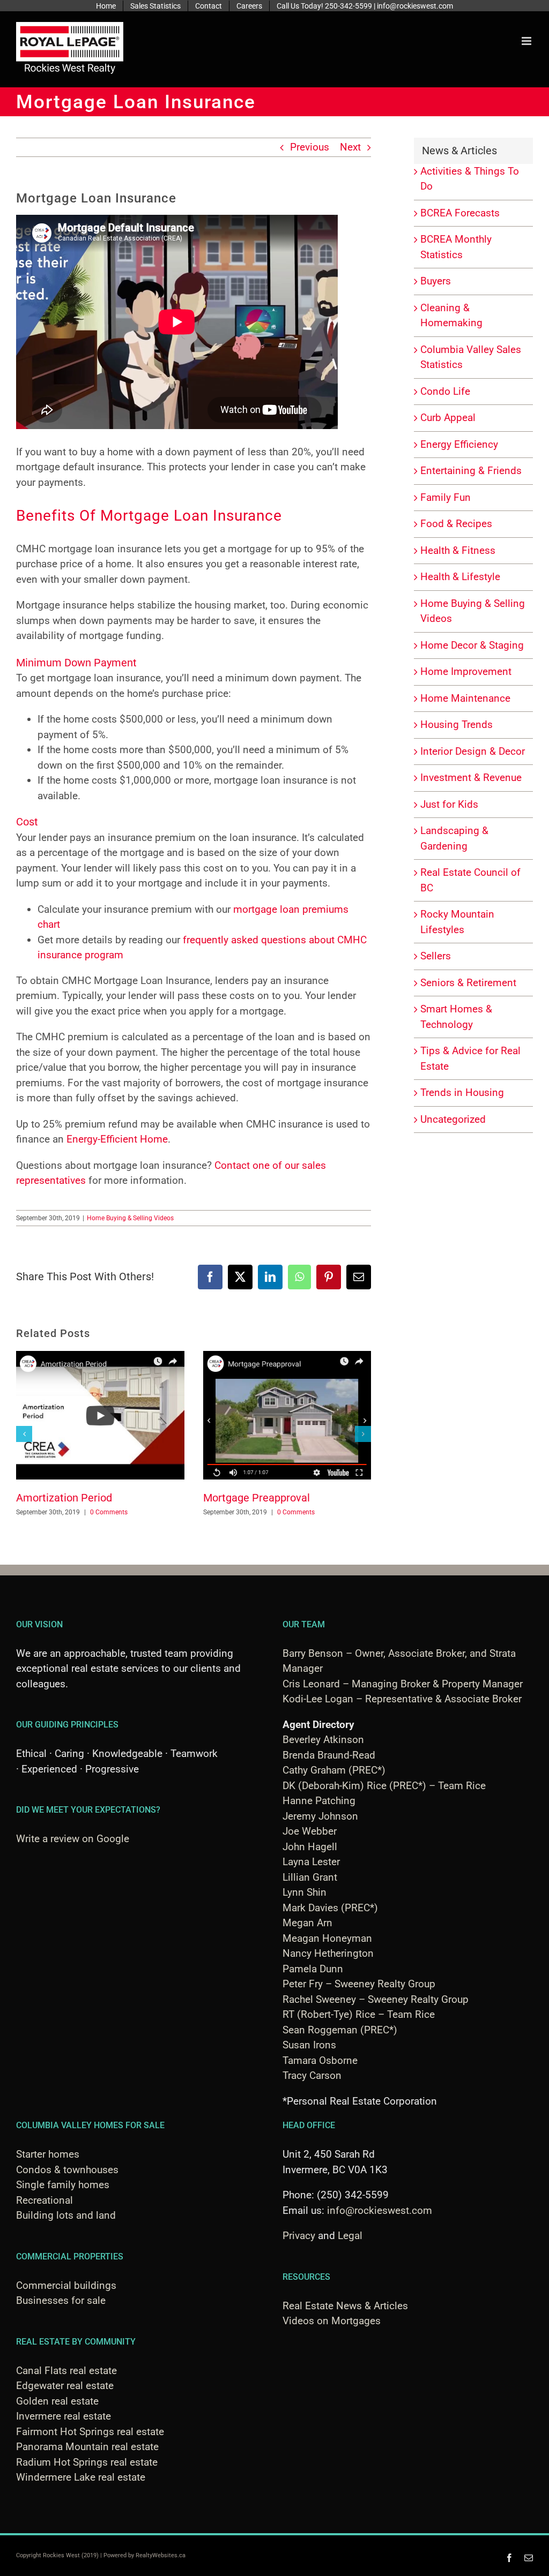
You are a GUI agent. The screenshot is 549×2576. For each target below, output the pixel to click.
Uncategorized (453, 1119)
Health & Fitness (458, 550)
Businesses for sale (61, 2300)
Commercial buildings (66, 2285)
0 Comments (109, 1512)
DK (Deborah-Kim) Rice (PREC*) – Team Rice (384, 1786)
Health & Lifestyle (460, 577)
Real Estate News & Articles (345, 2306)
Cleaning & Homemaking (451, 316)
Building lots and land (66, 2215)
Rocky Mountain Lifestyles (457, 922)
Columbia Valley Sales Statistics (471, 357)
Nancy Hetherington (328, 1953)
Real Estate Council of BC (470, 880)
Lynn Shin (305, 1892)
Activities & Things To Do (470, 179)
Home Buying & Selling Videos (130, 1218)
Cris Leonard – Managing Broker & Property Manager (403, 1684)
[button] (24, 1434)
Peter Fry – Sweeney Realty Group (359, 1984)
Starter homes (48, 2154)
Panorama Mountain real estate (87, 2447)
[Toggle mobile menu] (527, 41)
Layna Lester (311, 1862)
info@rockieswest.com (380, 2210)
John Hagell (310, 1847)
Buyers (436, 281)
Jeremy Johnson (320, 1816)
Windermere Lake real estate (81, 2477)
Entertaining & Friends (471, 471)
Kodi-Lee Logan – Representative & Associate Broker (402, 1699)
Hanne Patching (319, 1801)
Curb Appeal (448, 418)
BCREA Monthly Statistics (456, 247)
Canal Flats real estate (66, 2371)
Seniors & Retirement (468, 983)
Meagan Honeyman (327, 1938)
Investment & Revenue (471, 778)
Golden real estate (57, 2401)
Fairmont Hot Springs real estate (90, 2432)
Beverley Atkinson (323, 1740)
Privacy (299, 2236)
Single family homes (63, 2185)
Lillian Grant (310, 1877)
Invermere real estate (64, 2416)
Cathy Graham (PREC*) (334, 1770)
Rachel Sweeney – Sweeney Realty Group (376, 1999)
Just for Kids (449, 804)
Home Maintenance (465, 698)
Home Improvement (466, 671)
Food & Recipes (456, 524)
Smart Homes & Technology (456, 1017)
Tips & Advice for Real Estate (470, 1058)
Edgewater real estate (65, 2386)
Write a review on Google (73, 1839)
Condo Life (445, 391)
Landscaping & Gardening (454, 838)
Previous (310, 147)
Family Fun (446, 497)
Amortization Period (64, 1498)
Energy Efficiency (459, 444)
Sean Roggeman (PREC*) (340, 2030)
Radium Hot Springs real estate (87, 2462)
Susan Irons (309, 2045)
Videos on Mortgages (332, 2321)
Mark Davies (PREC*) (330, 1908)
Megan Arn (307, 1923)
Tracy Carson (312, 2075)
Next (350, 147)
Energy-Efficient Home (117, 1139)
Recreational (44, 2200)
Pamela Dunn (313, 1969)
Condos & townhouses (67, 2170)
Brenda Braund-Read (329, 1755)
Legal (350, 2236)
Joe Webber (310, 1831)
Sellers (436, 956)
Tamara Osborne (320, 2060)
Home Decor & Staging (472, 645)
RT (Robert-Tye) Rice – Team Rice (359, 2014)
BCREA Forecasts (460, 213)
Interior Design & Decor (473, 751)
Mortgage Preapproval (257, 1498)
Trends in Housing (462, 1092)
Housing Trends (457, 724)
